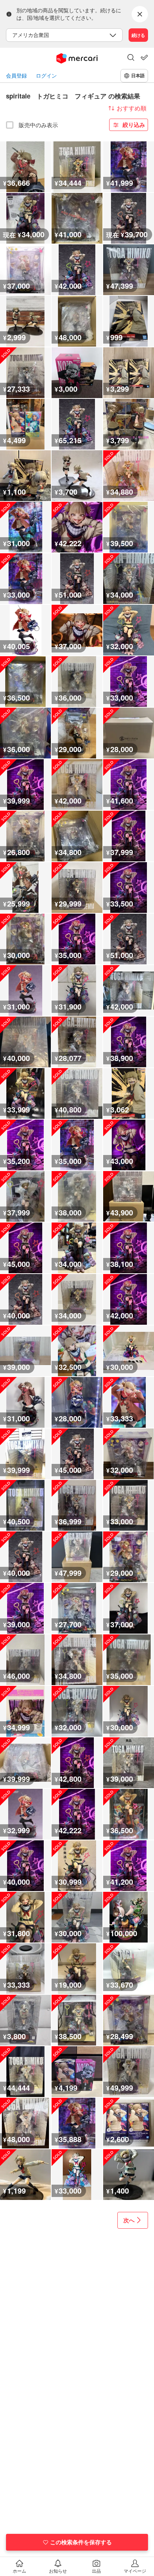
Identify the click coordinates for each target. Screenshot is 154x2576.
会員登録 (16, 76)
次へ (129, 2220)
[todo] (144, 57)
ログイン (46, 76)
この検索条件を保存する (81, 2542)
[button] (131, 58)
